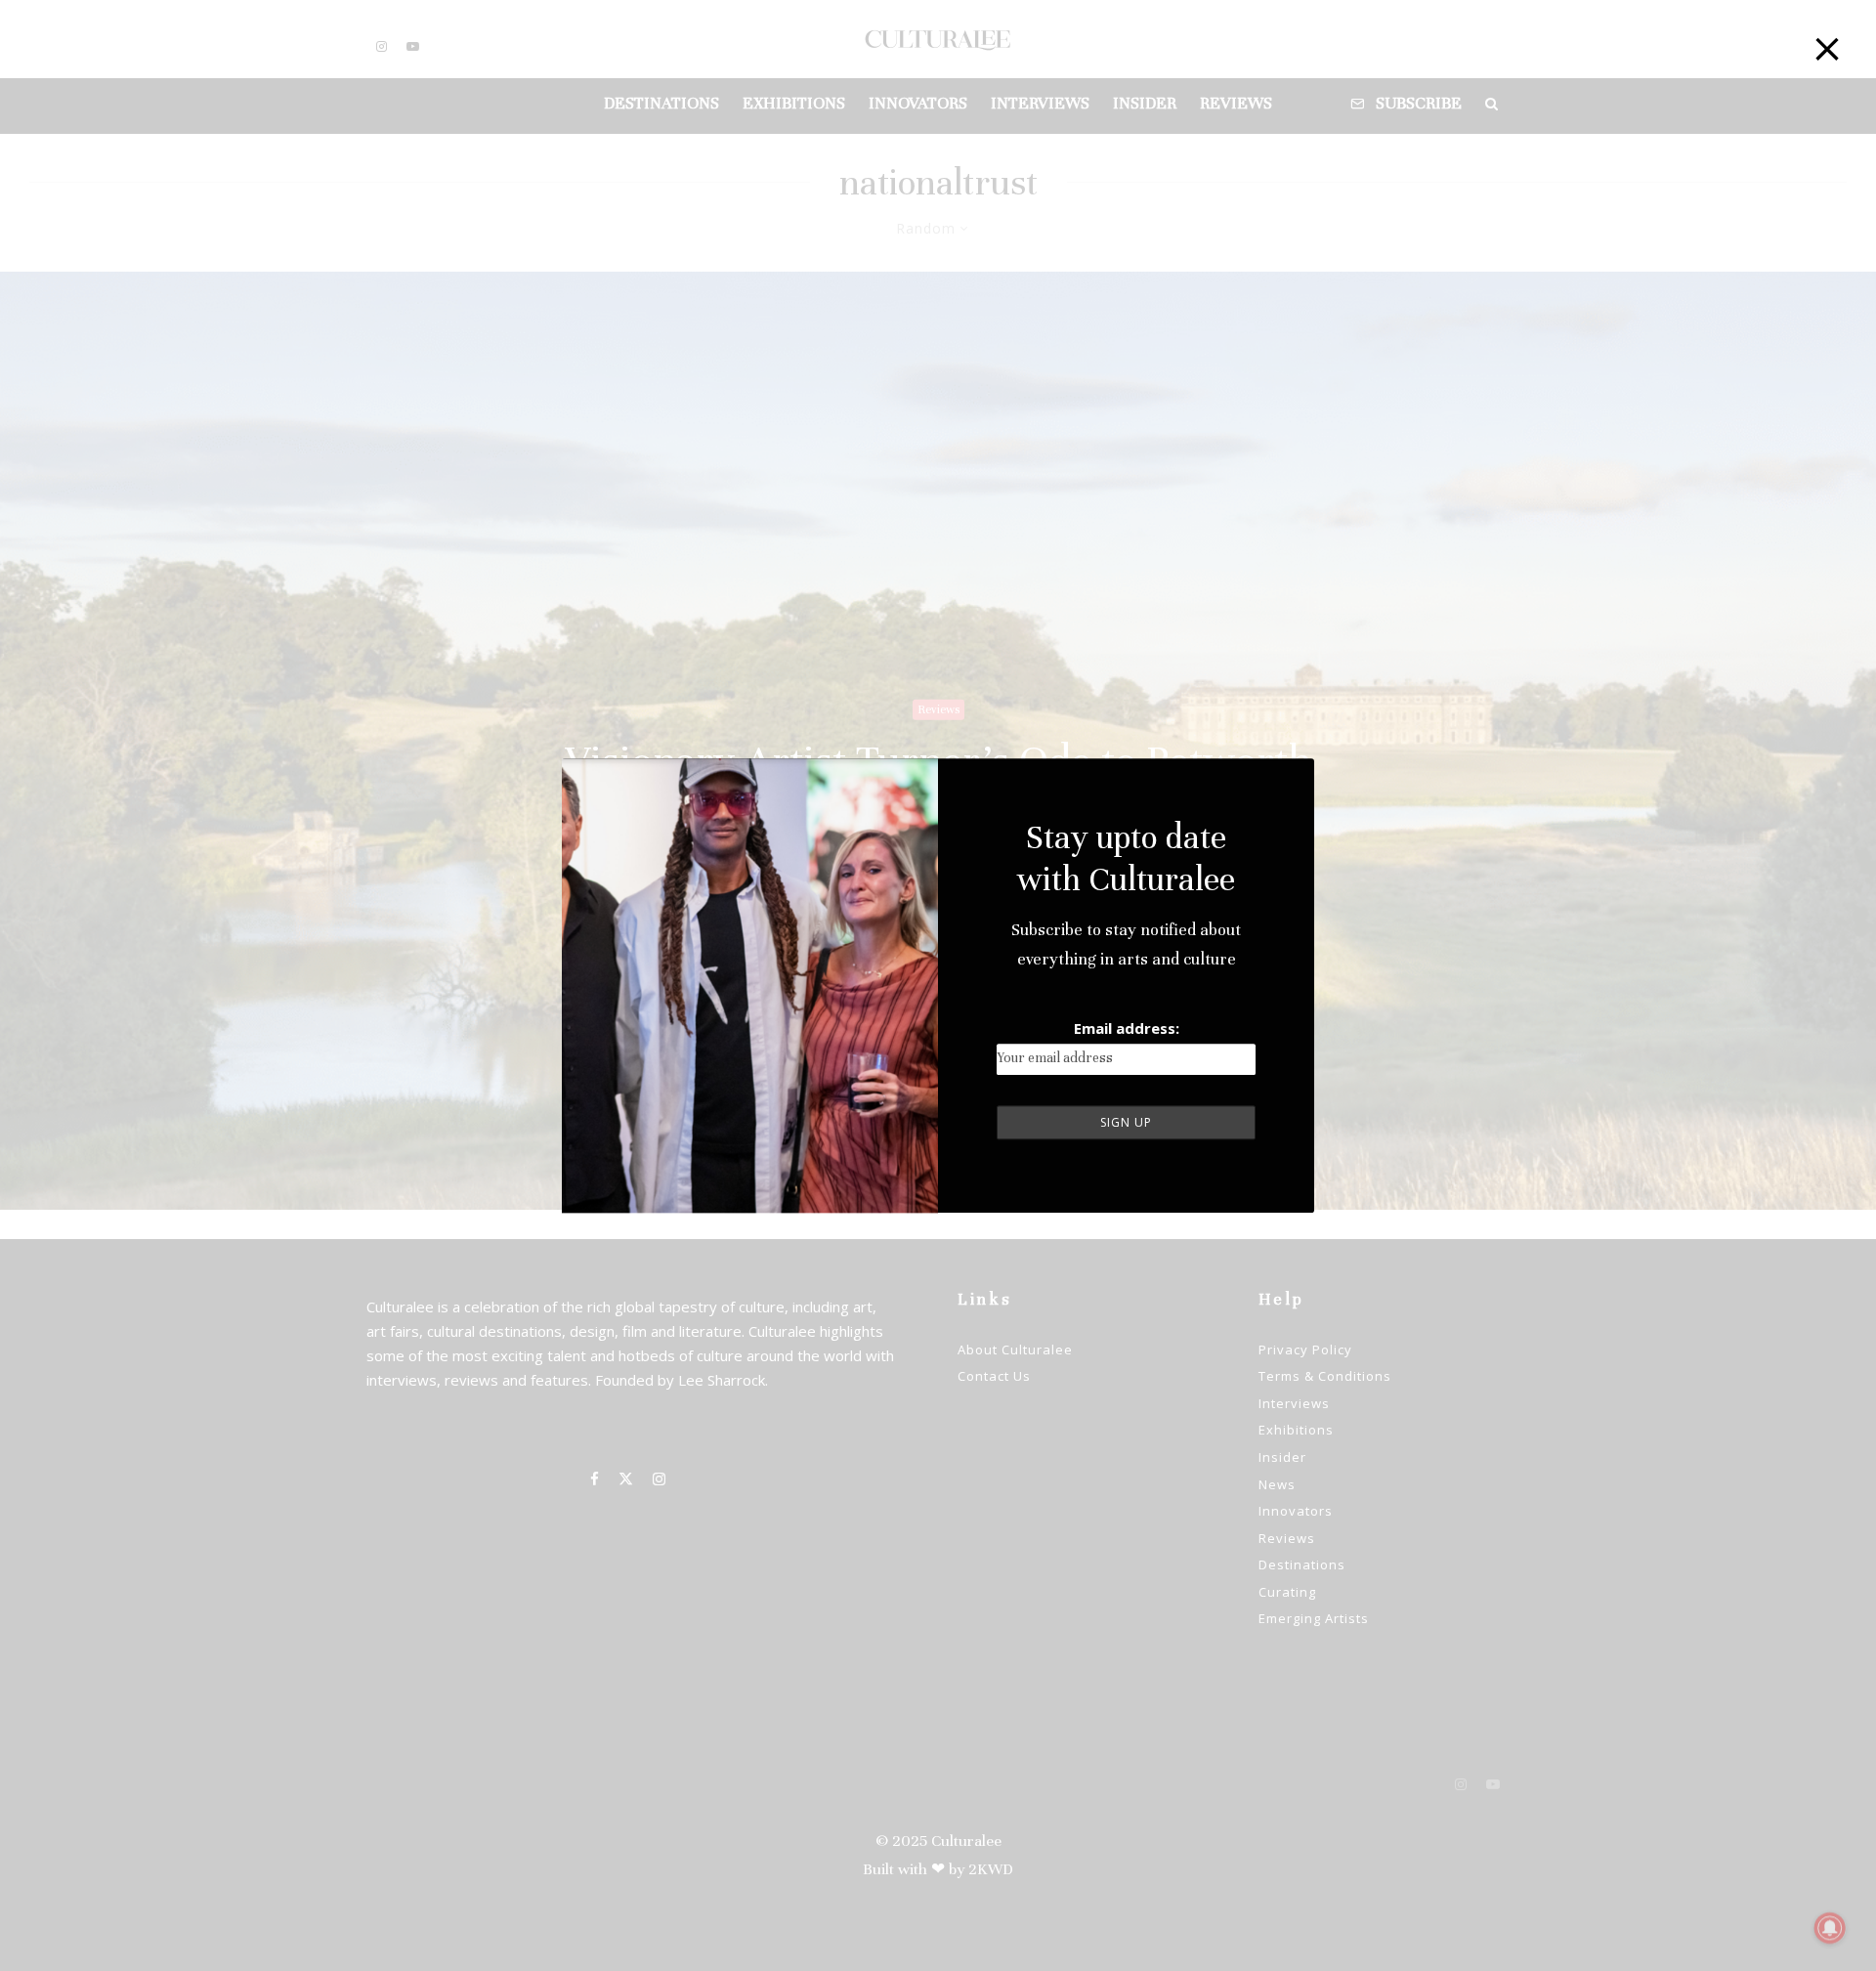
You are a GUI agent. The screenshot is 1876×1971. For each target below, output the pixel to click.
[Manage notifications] (1830, 1928)
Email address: (1127, 1028)
